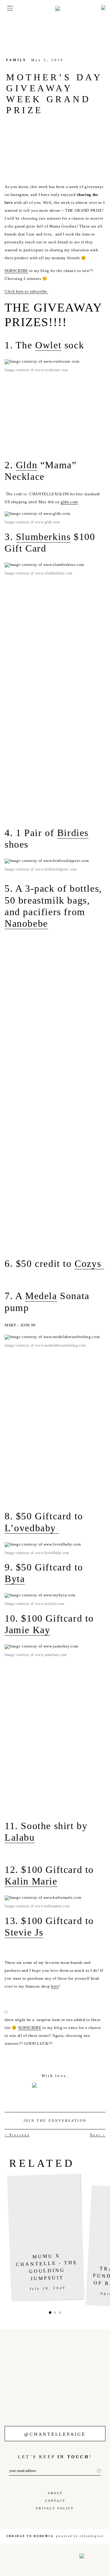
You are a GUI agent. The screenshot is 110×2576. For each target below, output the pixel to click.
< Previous (17, 2135)
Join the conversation (55, 2121)
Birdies (73, 833)
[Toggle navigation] (8, 8)
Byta (15, 1579)
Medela (41, 1296)
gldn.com (69, 502)
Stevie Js (24, 1932)
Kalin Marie (31, 1881)
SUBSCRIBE (16, 271)
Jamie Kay (27, 1630)
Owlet (48, 345)
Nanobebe (26, 923)
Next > (98, 2135)
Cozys (89, 1264)
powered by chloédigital (80, 2536)
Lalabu (20, 1837)
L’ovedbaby (32, 1528)
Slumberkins (43, 537)
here (55, 1986)
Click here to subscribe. (26, 291)
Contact (55, 2501)
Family (16, 60)
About (55, 2493)
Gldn (27, 465)
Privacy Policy (55, 2508)
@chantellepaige (55, 2434)
